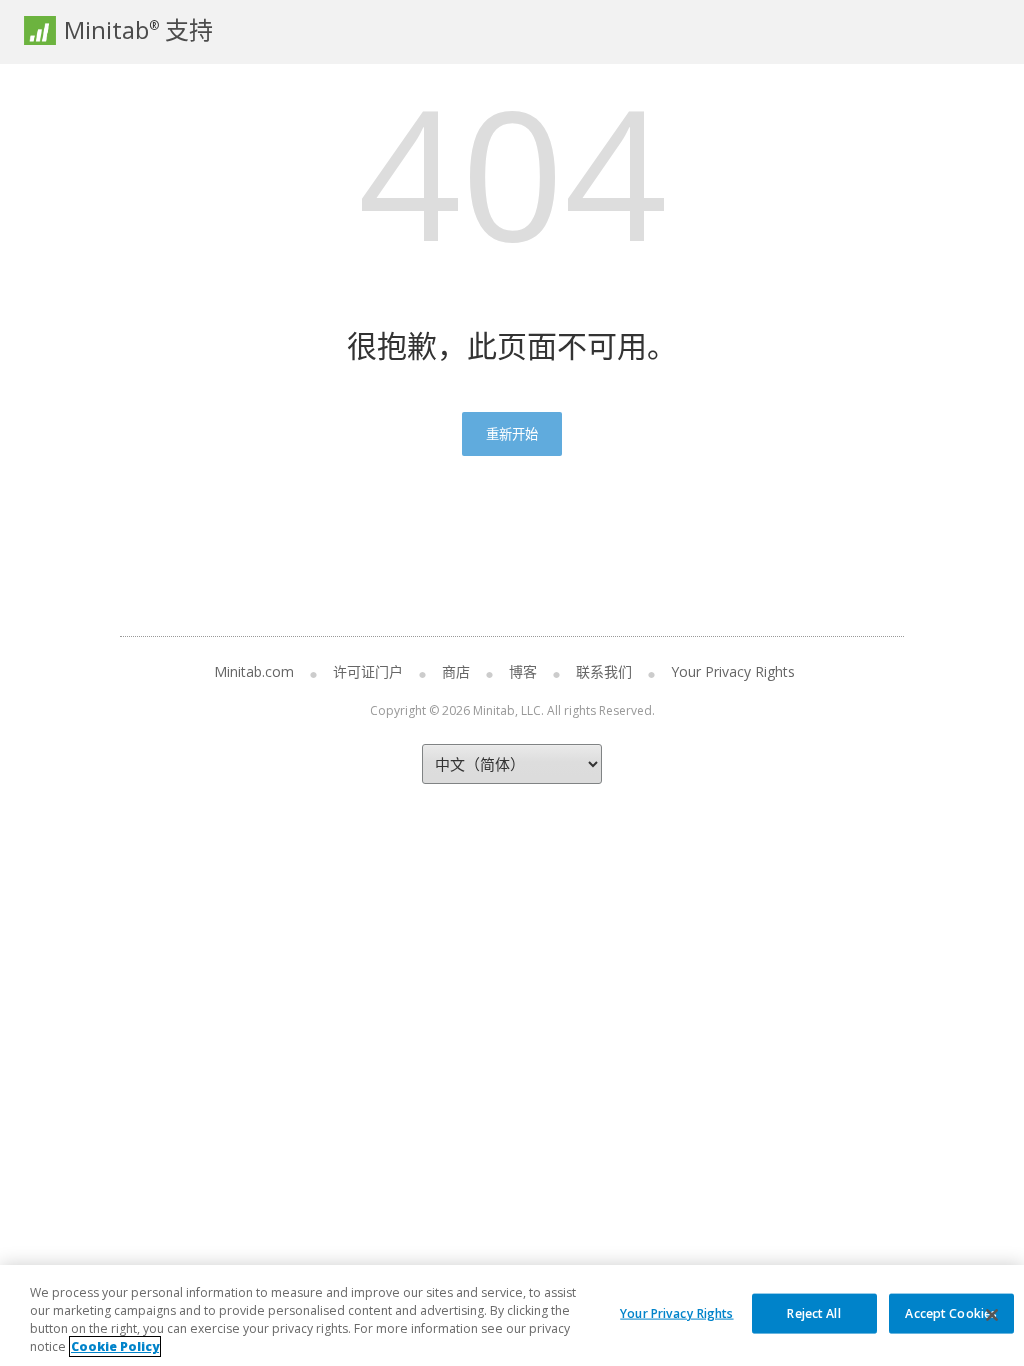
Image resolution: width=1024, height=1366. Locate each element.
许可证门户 (368, 671)
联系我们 (604, 671)
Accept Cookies (951, 1312)
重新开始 (512, 434)
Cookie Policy (115, 1346)
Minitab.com (254, 671)
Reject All (813, 1312)
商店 (456, 671)
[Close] (992, 1315)
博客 (523, 671)
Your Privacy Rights (676, 1312)
